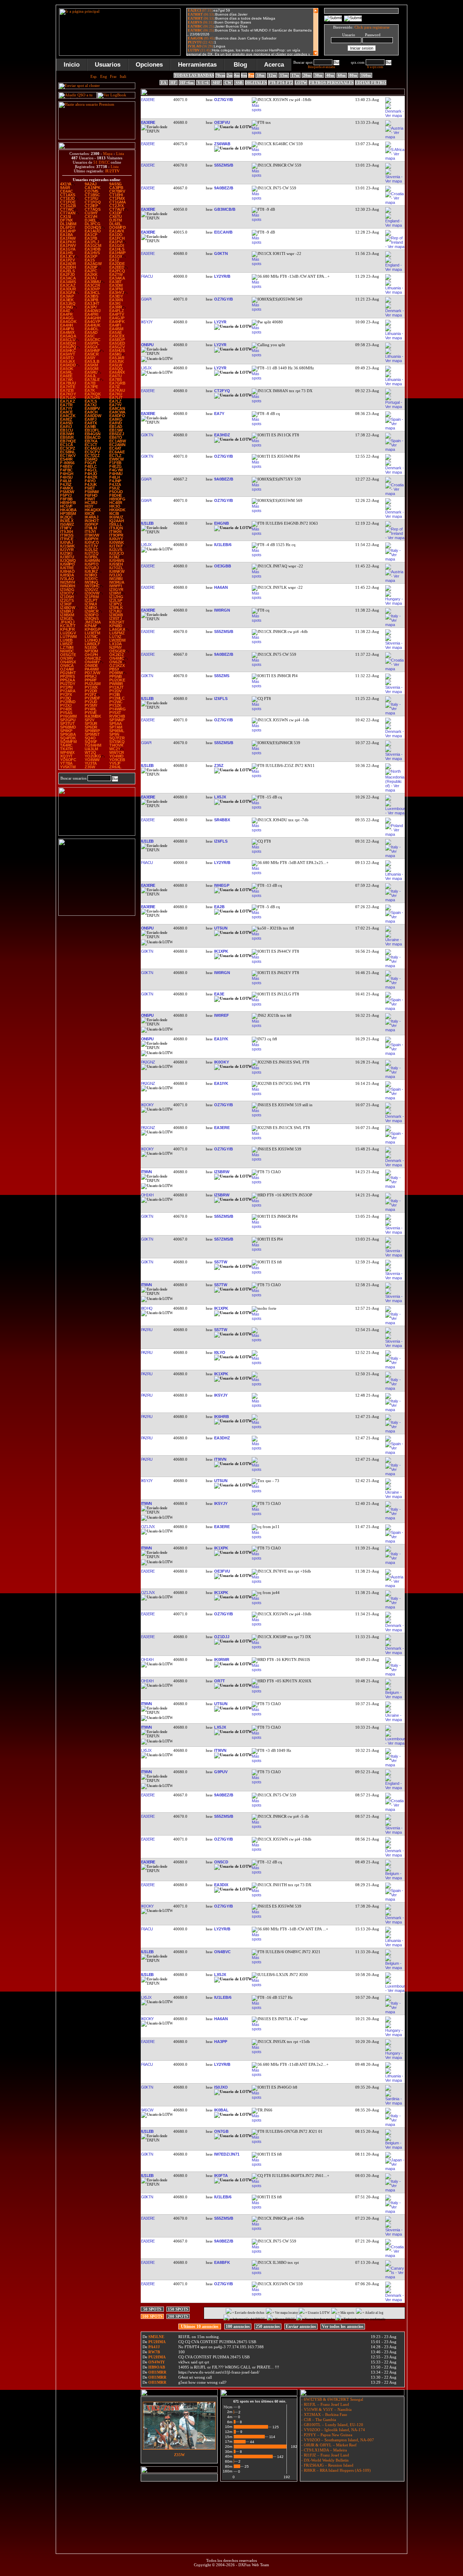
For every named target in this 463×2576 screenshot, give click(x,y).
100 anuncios (238, 2327)
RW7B (154, 2352)
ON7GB (221, 2131)
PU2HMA (157, 2342)
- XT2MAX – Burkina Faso (324, 2415)
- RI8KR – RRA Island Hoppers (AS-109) (335, 2470)
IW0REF (222, 1015)
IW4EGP (222, 885)
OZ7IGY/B (224, 100)
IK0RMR (222, 1660)
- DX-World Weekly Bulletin (324, 2460)
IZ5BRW (222, 1172)
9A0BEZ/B (224, 188)
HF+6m (187, 83)
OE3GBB (223, 566)
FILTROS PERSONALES (331, 83)
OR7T (220, 1681)
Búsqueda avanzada (321, 67)
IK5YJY (146, 322)
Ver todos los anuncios (343, 2327)
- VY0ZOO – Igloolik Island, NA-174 (333, 2430)
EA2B (219, 907)
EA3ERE (148, 100)
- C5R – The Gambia (318, 2420)
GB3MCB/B (225, 209)
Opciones (149, 65)
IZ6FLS (221, 698)
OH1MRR (157, 2372)
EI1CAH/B (223, 232)
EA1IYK (221, 1039)
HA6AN (221, 587)
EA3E (219, 994)
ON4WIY (157, 2362)
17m (295, 75)
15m (284, 75)
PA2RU (146, 1330)
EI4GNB (222, 523)
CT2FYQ (222, 391)
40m (330, 75)
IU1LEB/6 (223, 545)
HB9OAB (157, 2367)
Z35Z (219, 765)
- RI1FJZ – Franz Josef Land (325, 2455)
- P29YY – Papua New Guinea (326, 2435)
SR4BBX (222, 820)
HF (173, 83)
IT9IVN (220, 1459)
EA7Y (219, 414)
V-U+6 (203, 83)
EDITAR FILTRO (371, 83)
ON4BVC (222, 1952)
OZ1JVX (148, 1527)
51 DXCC (101, 162)
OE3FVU (222, 122)
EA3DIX (221, 1885)
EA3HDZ (222, 435)
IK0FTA (221, 2176)
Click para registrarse (372, 27)
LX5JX (146, 368)
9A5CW (147, 2110)
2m (230, 75)
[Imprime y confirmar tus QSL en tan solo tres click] (97, 914)
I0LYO (220, 1352)
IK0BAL (221, 2110)
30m (318, 75)
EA (164, 83)
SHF (217, 83)
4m (237, 75)
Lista (120, 154)
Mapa (108, 154)
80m (353, 75)
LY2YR (220, 322)
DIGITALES (256, 83)
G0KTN (221, 253)
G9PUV (221, 1772)
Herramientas (197, 65)
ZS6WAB (222, 144)
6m (244, 75)
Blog (240, 65)
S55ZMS (222, 676)
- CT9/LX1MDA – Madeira (324, 2450)
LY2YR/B (222, 276)
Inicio (72, 65)
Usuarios (108, 65)
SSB (239, 83)
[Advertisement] (272, 2501)
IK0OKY (222, 1062)
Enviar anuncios (301, 2327)
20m (307, 75)
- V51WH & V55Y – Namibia (326, 2409)
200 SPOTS (178, 2316)
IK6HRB (222, 1417)
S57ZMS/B (224, 1239)
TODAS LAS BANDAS (194, 75)
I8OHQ (146, 1308)
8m (251, 75)
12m (272, 75)
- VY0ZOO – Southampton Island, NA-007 (337, 2440)
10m (261, 75)
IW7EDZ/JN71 (227, 2154)
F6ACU (147, 276)
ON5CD (221, 1862)
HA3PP (221, 2042)
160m (366, 75)
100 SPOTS (152, 2316)
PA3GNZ (148, 1062)
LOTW (301, 83)
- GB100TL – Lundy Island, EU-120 (332, 2425)
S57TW (221, 1262)
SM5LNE (156, 2337)
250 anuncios (268, 2327)
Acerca (274, 65)
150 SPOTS (178, 2309)
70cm (220, 75)
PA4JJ (154, 2347)
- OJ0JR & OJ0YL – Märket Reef (328, 2445)
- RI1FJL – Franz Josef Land (325, 2404)
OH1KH (147, 1195)
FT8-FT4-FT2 (281, 83)
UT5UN (221, 928)
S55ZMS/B (224, 165)
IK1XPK (221, 951)
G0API (146, 299)
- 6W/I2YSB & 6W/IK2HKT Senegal (332, 2399)
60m (342, 75)
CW (228, 83)
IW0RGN (222, 610)
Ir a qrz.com (375, 67)
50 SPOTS (152, 2309)
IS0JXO (221, 2087)
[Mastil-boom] (97, 834)
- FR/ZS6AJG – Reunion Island (327, 2465)
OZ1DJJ (222, 1637)
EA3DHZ (222, 1438)
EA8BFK (222, 2262)
